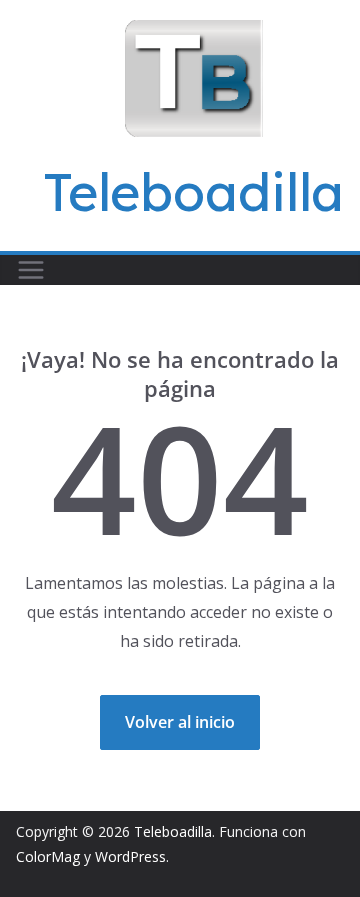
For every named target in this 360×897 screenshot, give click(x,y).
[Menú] (31, 270)
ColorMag (48, 856)
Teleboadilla (193, 191)
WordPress (130, 856)
